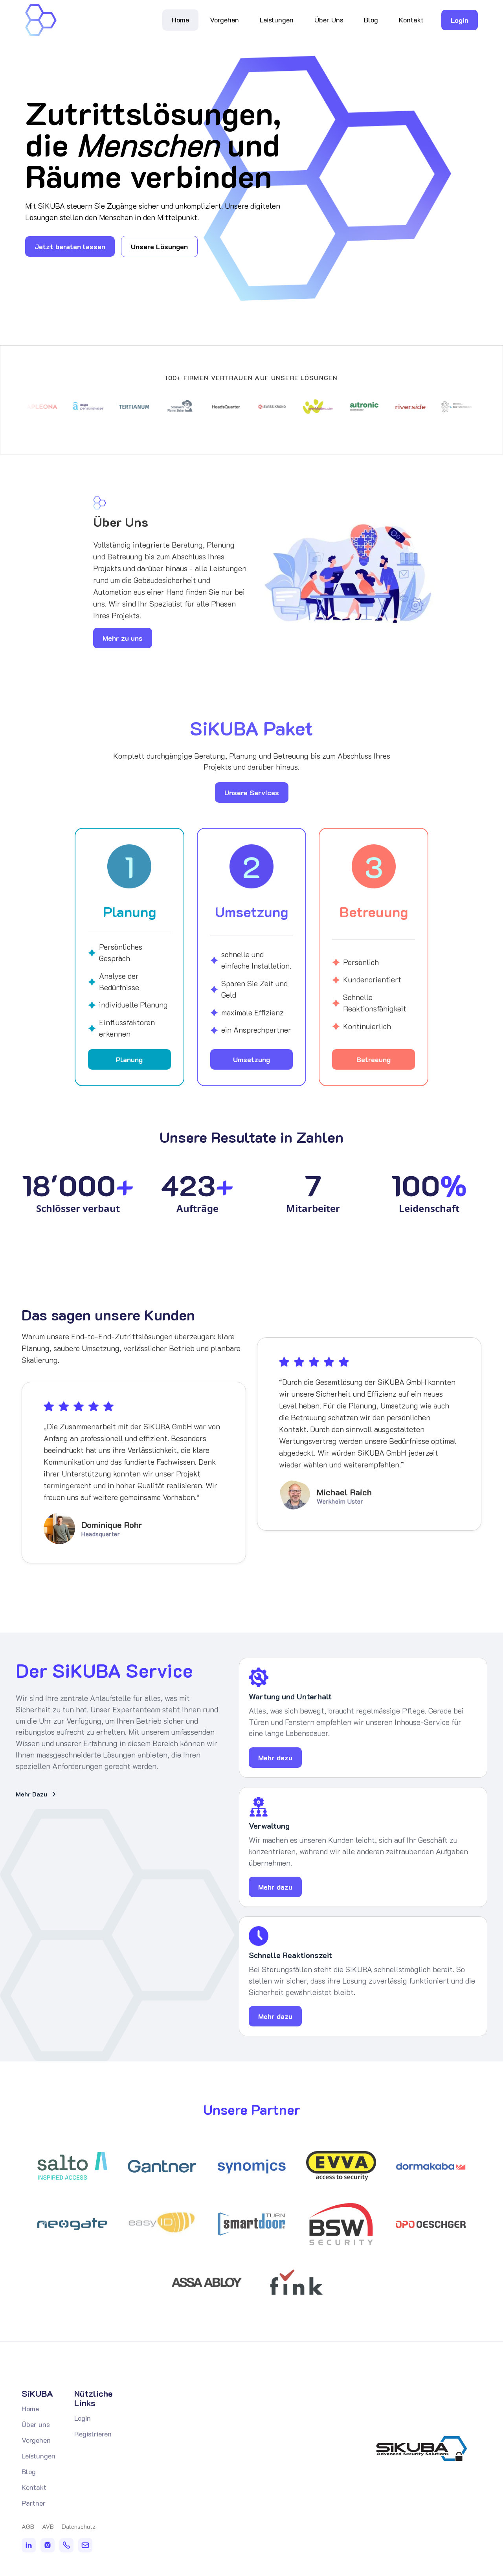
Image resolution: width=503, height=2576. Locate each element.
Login (460, 20)
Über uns (36, 2424)
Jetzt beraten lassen (70, 246)
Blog (371, 20)
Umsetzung (251, 1059)
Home (180, 20)
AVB (48, 2526)
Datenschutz (79, 2526)
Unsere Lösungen (159, 246)
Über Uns (329, 20)
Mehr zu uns (123, 638)
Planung (129, 1059)
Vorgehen (224, 20)
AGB (28, 2526)
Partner (34, 2503)
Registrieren (93, 2434)
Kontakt (411, 20)
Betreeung (374, 1059)
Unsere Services (252, 792)
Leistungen (277, 20)
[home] (41, 20)
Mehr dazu (275, 1758)
